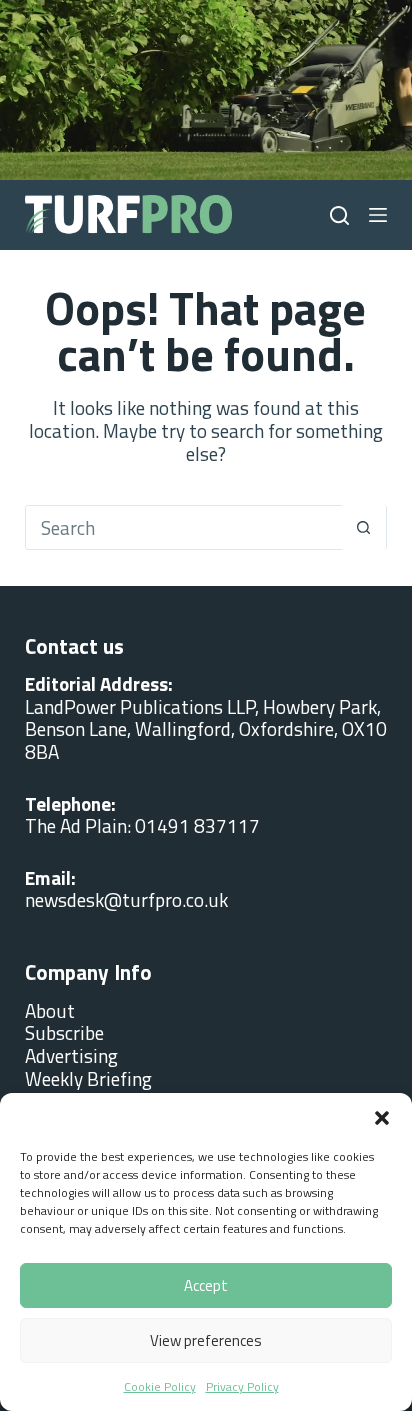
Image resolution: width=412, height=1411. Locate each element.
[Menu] (378, 215)
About (50, 1010)
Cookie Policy (160, 1386)
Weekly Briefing (88, 1078)
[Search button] (363, 527)
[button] (382, 1118)
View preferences (206, 1340)
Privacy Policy (242, 1386)
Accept (206, 1285)
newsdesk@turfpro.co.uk (126, 899)
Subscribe (64, 1032)
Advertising (71, 1055)
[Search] (339, 215)
